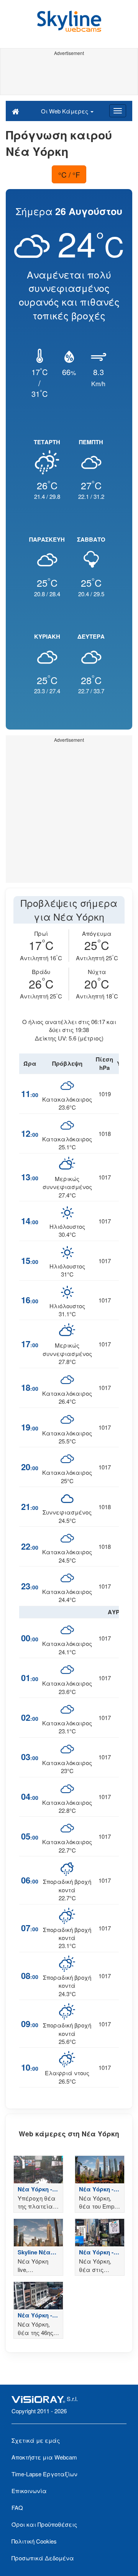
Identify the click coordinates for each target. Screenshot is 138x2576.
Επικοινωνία (29, 2491)
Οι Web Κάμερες (65, 111)
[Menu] (118, 111)
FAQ (17, 2507)
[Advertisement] (69, 76)
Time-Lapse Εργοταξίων (44, 2474)
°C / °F (69, 174)
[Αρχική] (16, 111)
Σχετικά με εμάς (36, 2440)
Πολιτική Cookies (34, 2541)
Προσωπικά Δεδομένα (43, 2558)
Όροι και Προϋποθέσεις (44, 2524)
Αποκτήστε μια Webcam (44, 2457)
